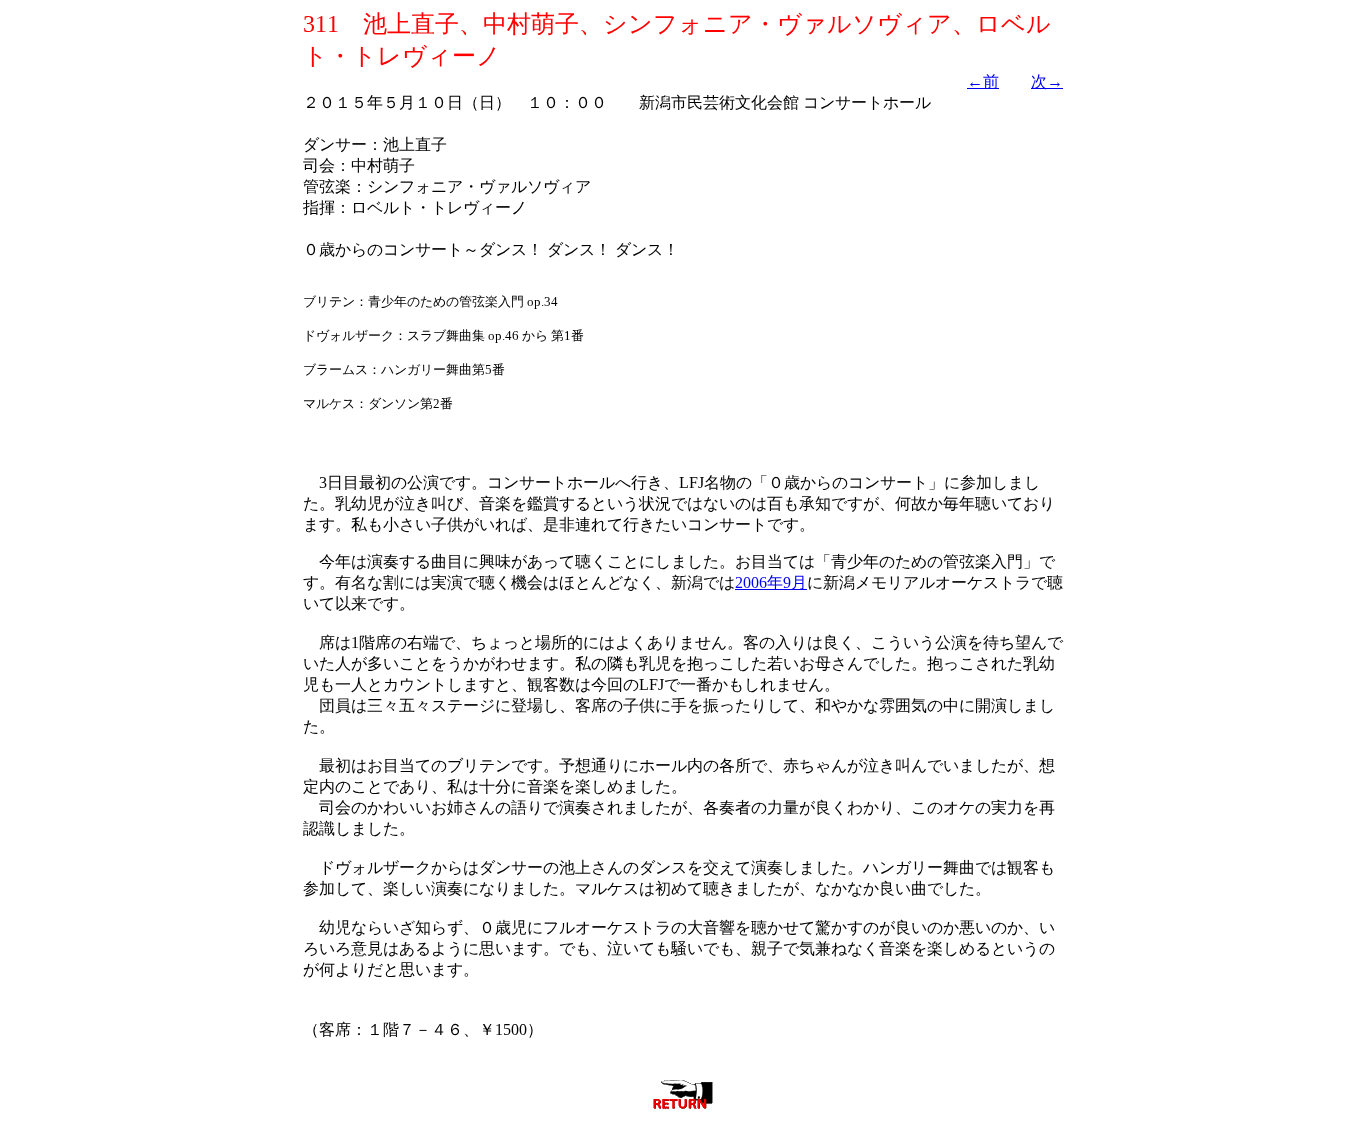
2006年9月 (771, 582)
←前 (983, 81)
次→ (1047, 81)
